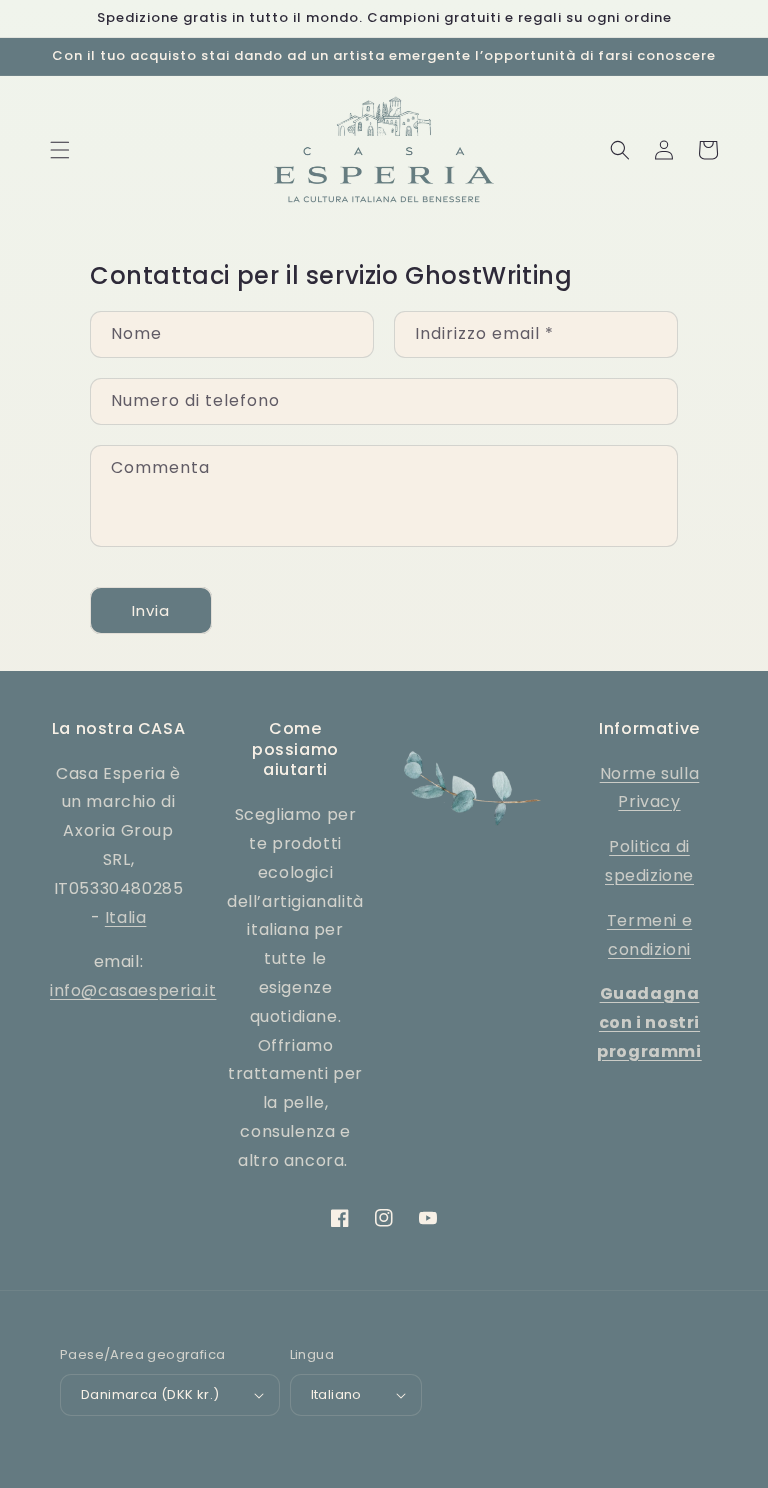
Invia (151, 610)
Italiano (336, 1394)
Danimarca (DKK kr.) (150, 1394)
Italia (126, 917)
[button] (60, 150)
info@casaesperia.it (133, 990)
